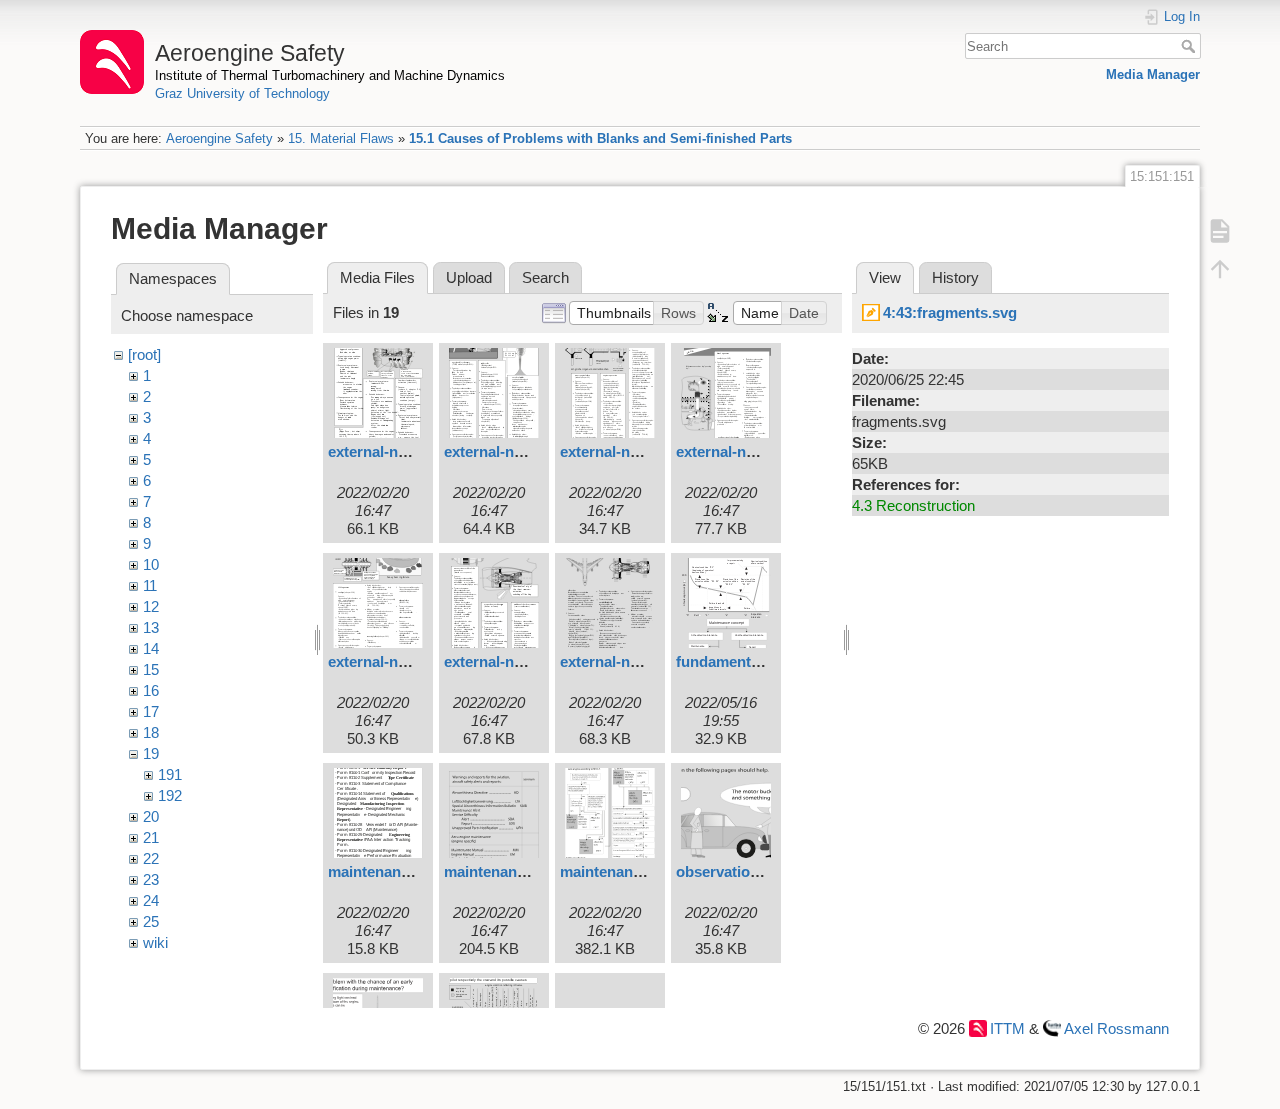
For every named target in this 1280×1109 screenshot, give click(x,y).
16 (151, 690)
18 (151, 732)
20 (151, 816)
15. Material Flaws (341, 138)
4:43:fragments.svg (950, 312)
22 (151, 858)
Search (1190, 46)
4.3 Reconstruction (913, 505)
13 (151, 627)
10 (151, 564)
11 (150, 585)
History (955, 277)
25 (151, 921)
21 (151, 837)
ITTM (1007, 1028)
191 (170, 774)
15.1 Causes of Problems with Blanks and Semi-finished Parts (600, 138)
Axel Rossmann (1116, 1028)
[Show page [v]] (1220, 230)
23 (151, 879)
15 (151, 669)
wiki (155, 942)
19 (151, 753)
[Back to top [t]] (1220, 268)
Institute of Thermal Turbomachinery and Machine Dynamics (330, 75)
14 (151, 648)
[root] (144, 354)
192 (170, 795)
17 (151, 711)
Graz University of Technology (242, 93)
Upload (469, 277)
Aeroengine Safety (219, 138)
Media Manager (1153, 74)
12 (151, 606)
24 (151, 900)
